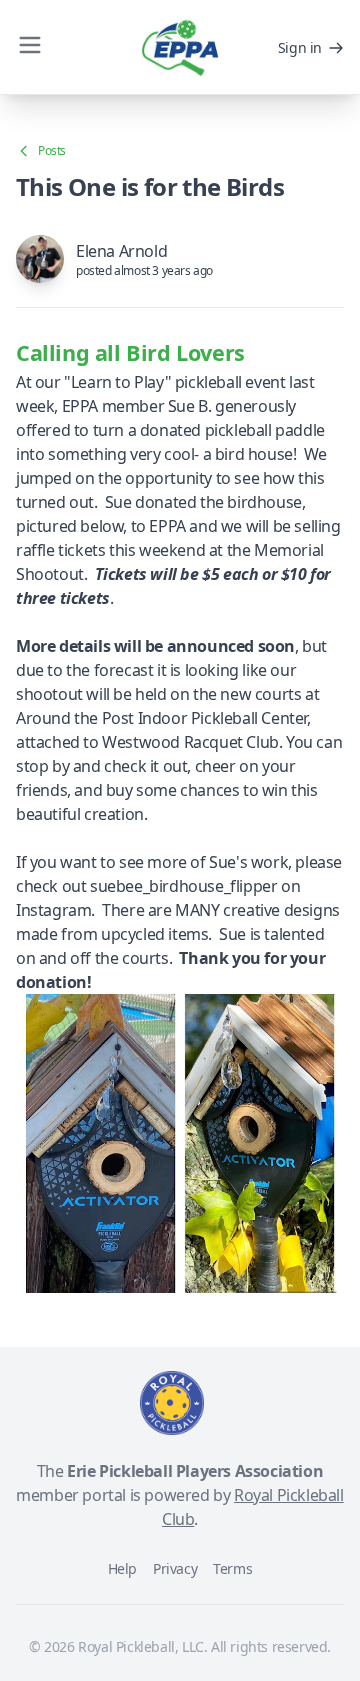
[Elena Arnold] (40, 259)
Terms (232, 1568)
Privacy (175, 1568)
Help (122, 1568)
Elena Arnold (121, 251)
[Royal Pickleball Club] (172, 1403)
